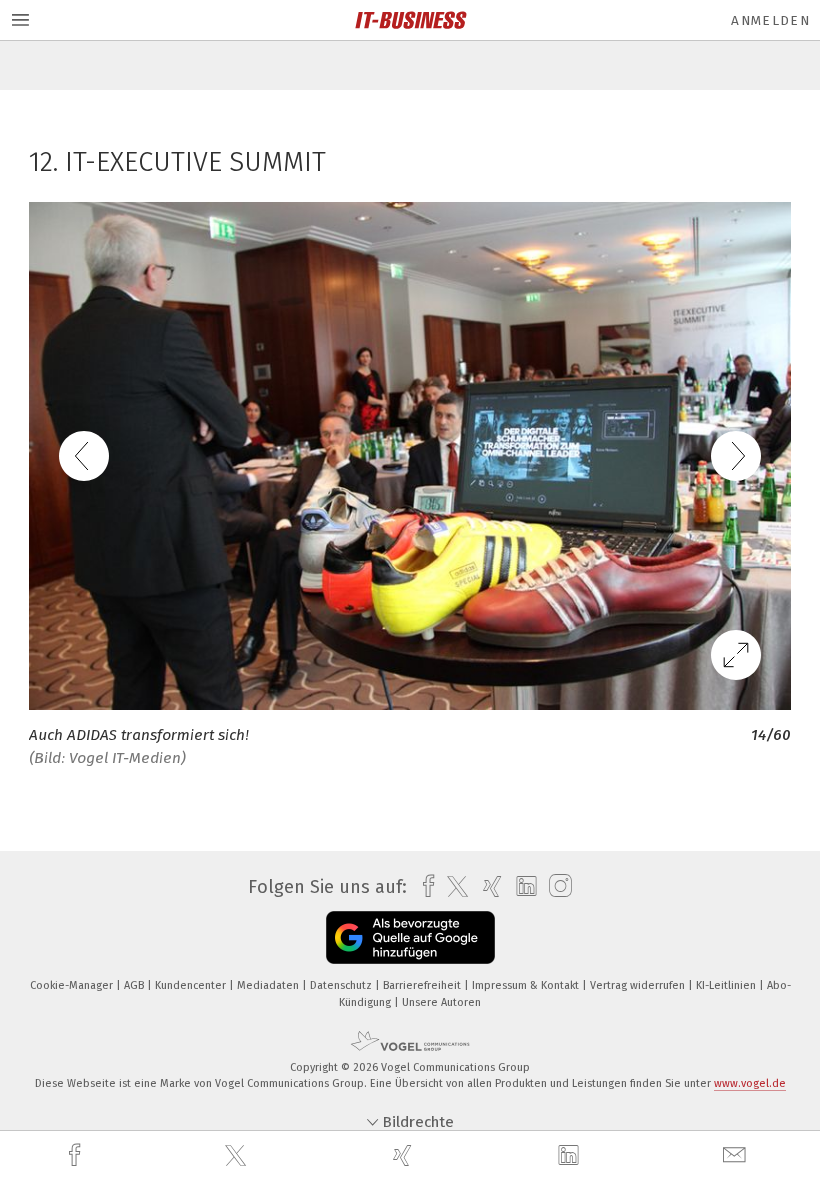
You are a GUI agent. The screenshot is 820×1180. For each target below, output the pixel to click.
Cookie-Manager (73, 985)
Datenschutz (342, 985)
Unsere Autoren (441, 1002)
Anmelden (770, 20)
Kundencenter (192, 985)
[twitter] (238, 1156)
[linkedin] (571, 1156)
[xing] (405, 1155)
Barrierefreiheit (423, 985)
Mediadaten (269, 985)
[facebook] (77, 1155)
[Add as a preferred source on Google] (410, 937)
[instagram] (555, 886)
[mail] (737, 1155)
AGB (135, 985)
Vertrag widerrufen (639, 985)
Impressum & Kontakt (527, 985)
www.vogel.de (750, 1083)
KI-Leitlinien (727, 985)
